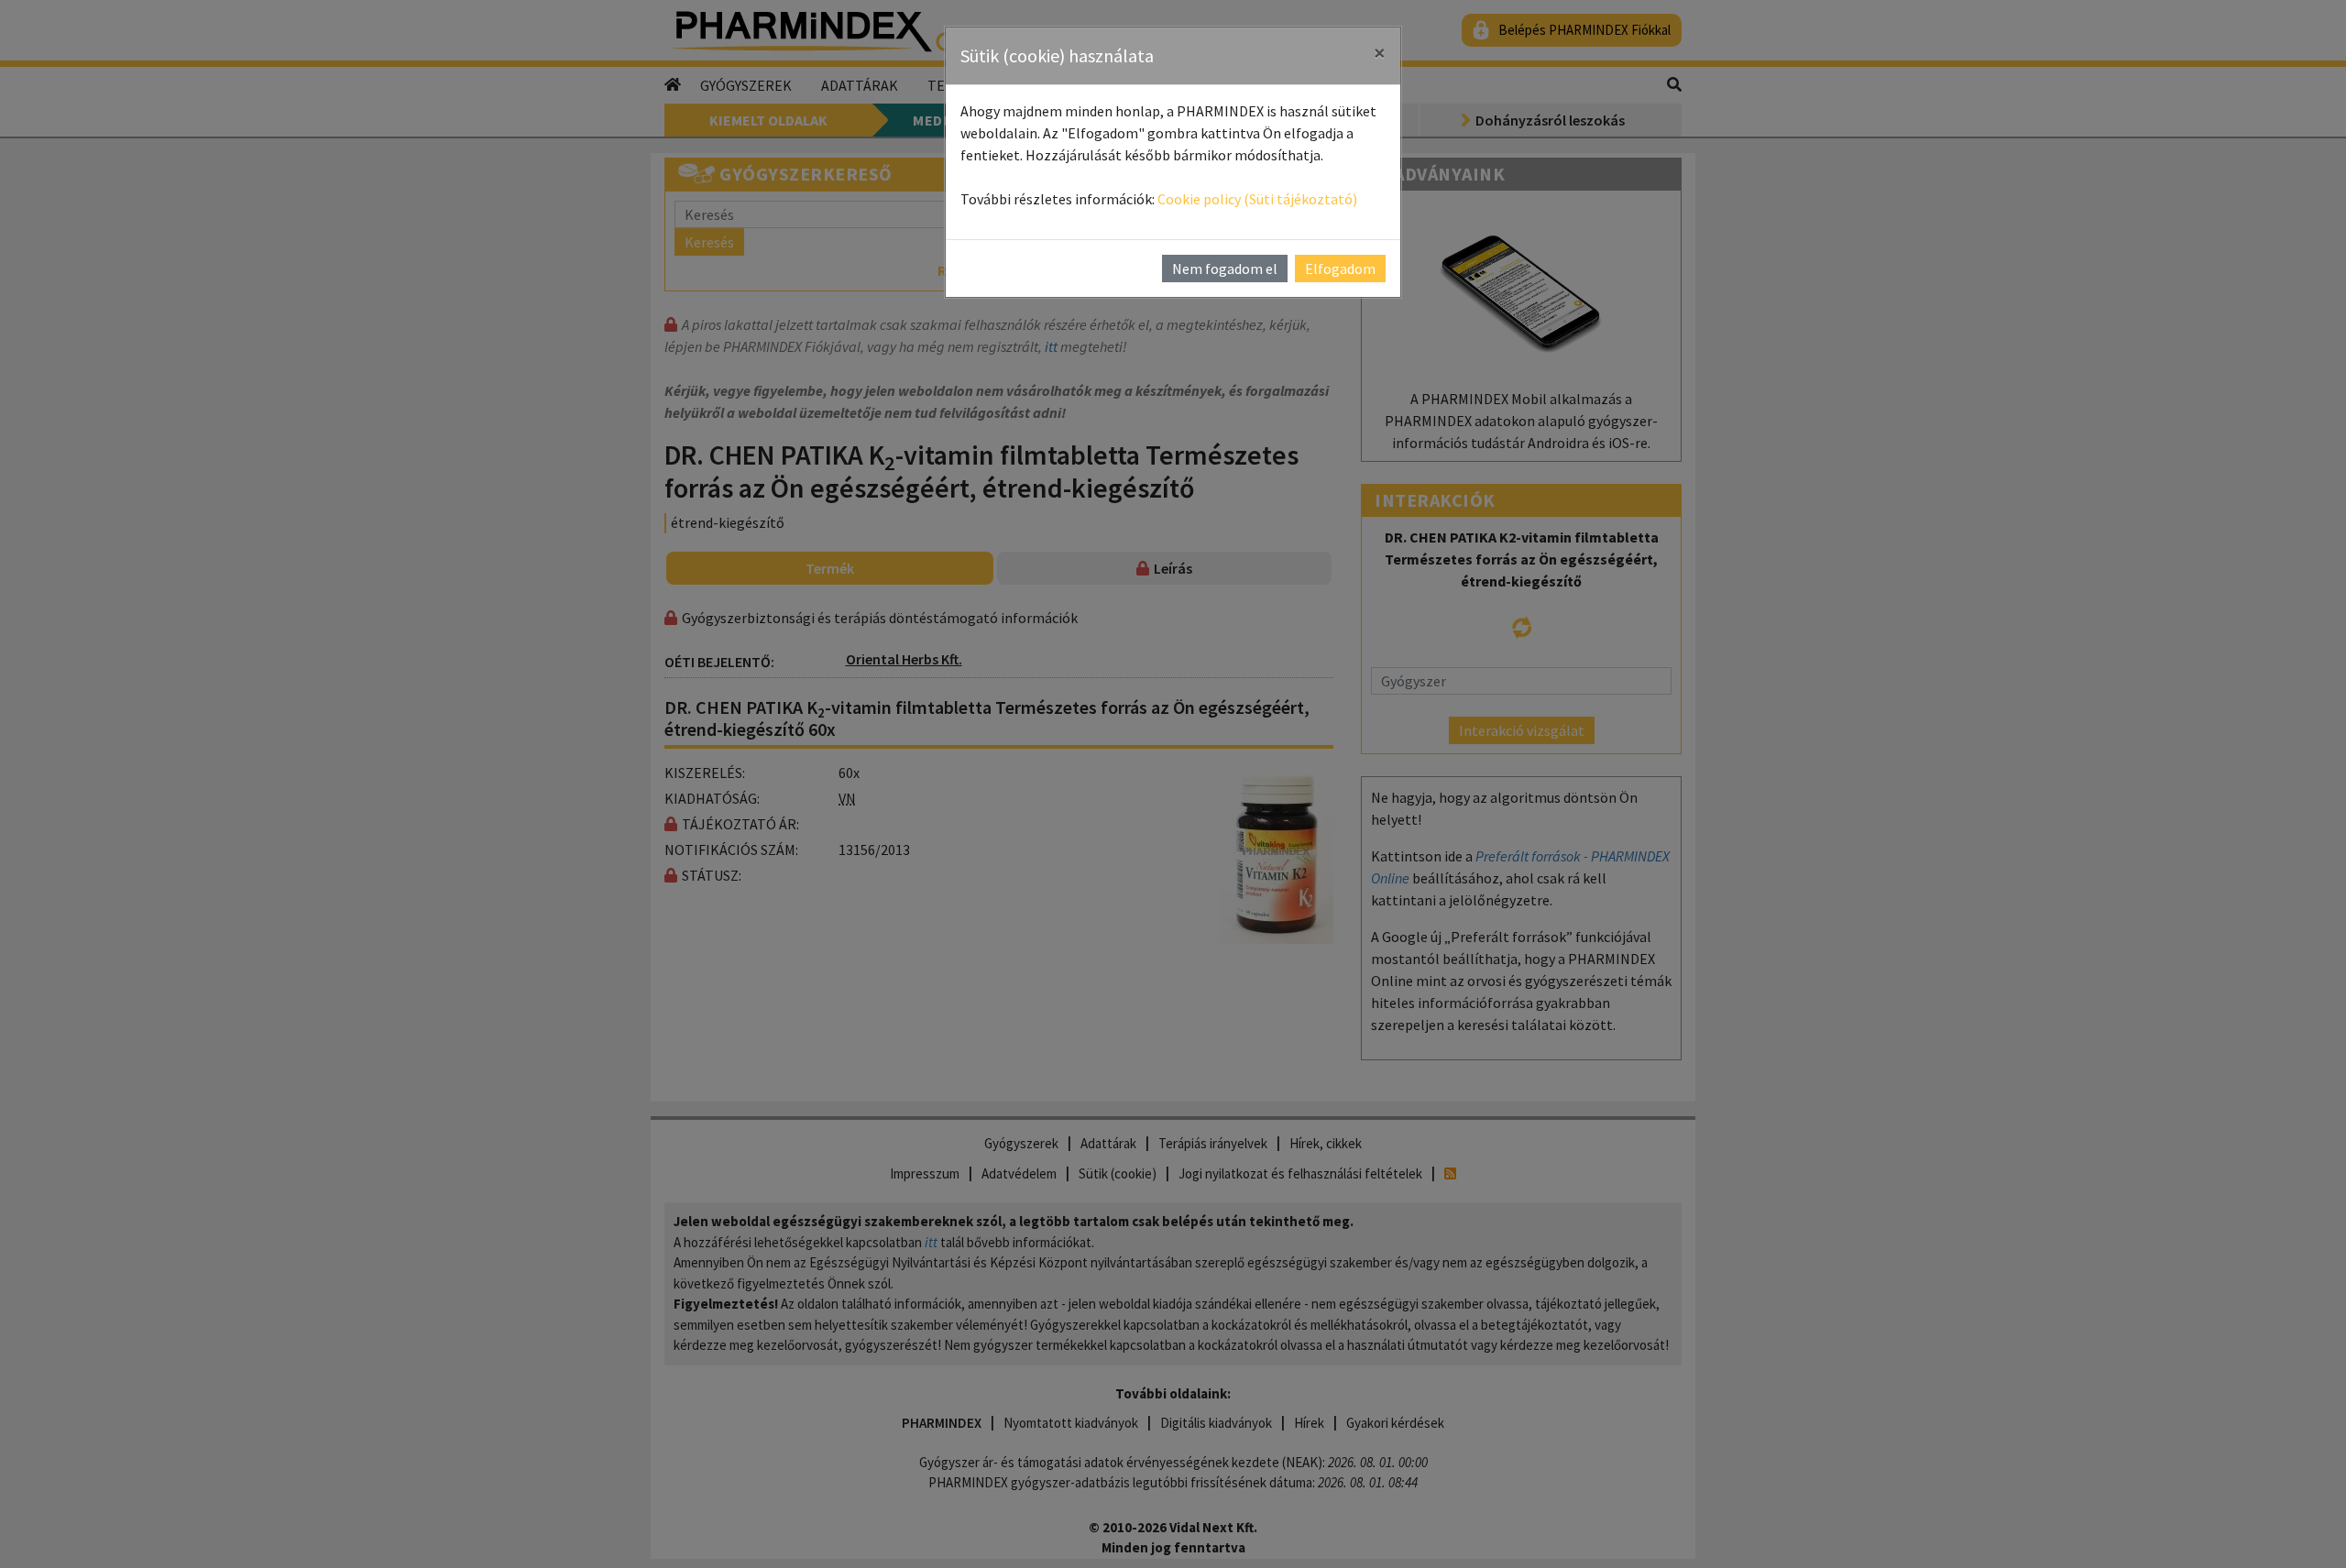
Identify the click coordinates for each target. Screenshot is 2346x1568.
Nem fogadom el (1225, 269)
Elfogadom (1340, 269)
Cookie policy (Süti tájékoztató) (1257, 199)
